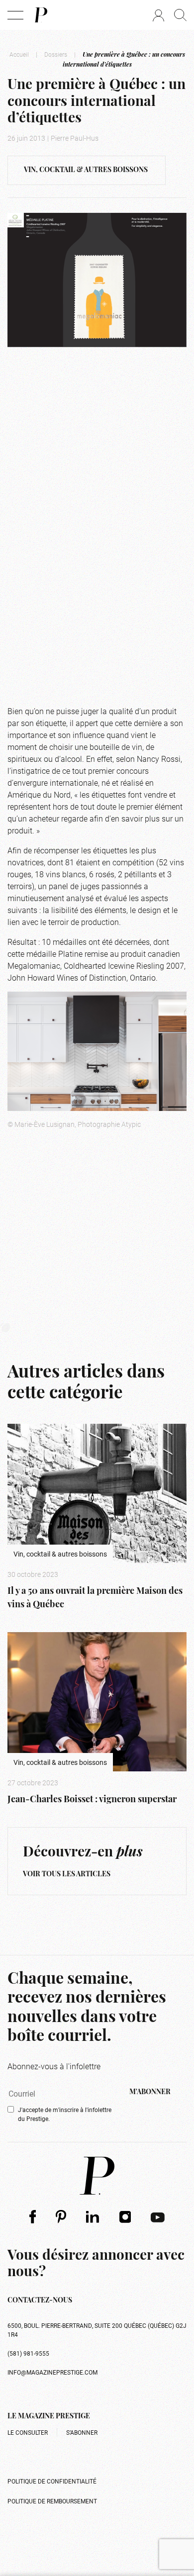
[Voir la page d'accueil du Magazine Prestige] (97, 2176)
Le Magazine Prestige (49, 2417)
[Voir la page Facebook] (33, 2216)
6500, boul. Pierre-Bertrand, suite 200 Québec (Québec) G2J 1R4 (97, 2330)
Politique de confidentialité (52, 2481)
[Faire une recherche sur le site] (180, 15)
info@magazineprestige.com (52, 2372)
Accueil (19, 54)
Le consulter (28, 2432)
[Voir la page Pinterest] (61, 2216)
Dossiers (56, 54)
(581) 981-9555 (28, 2353)
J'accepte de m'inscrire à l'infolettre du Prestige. (65, 2114)
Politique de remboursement (52, 2501)
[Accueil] (40, 15)
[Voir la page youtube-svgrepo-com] (158, 2216)
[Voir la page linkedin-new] (93, 2216)
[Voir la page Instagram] (125, 2216)
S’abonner (82, 2432)
